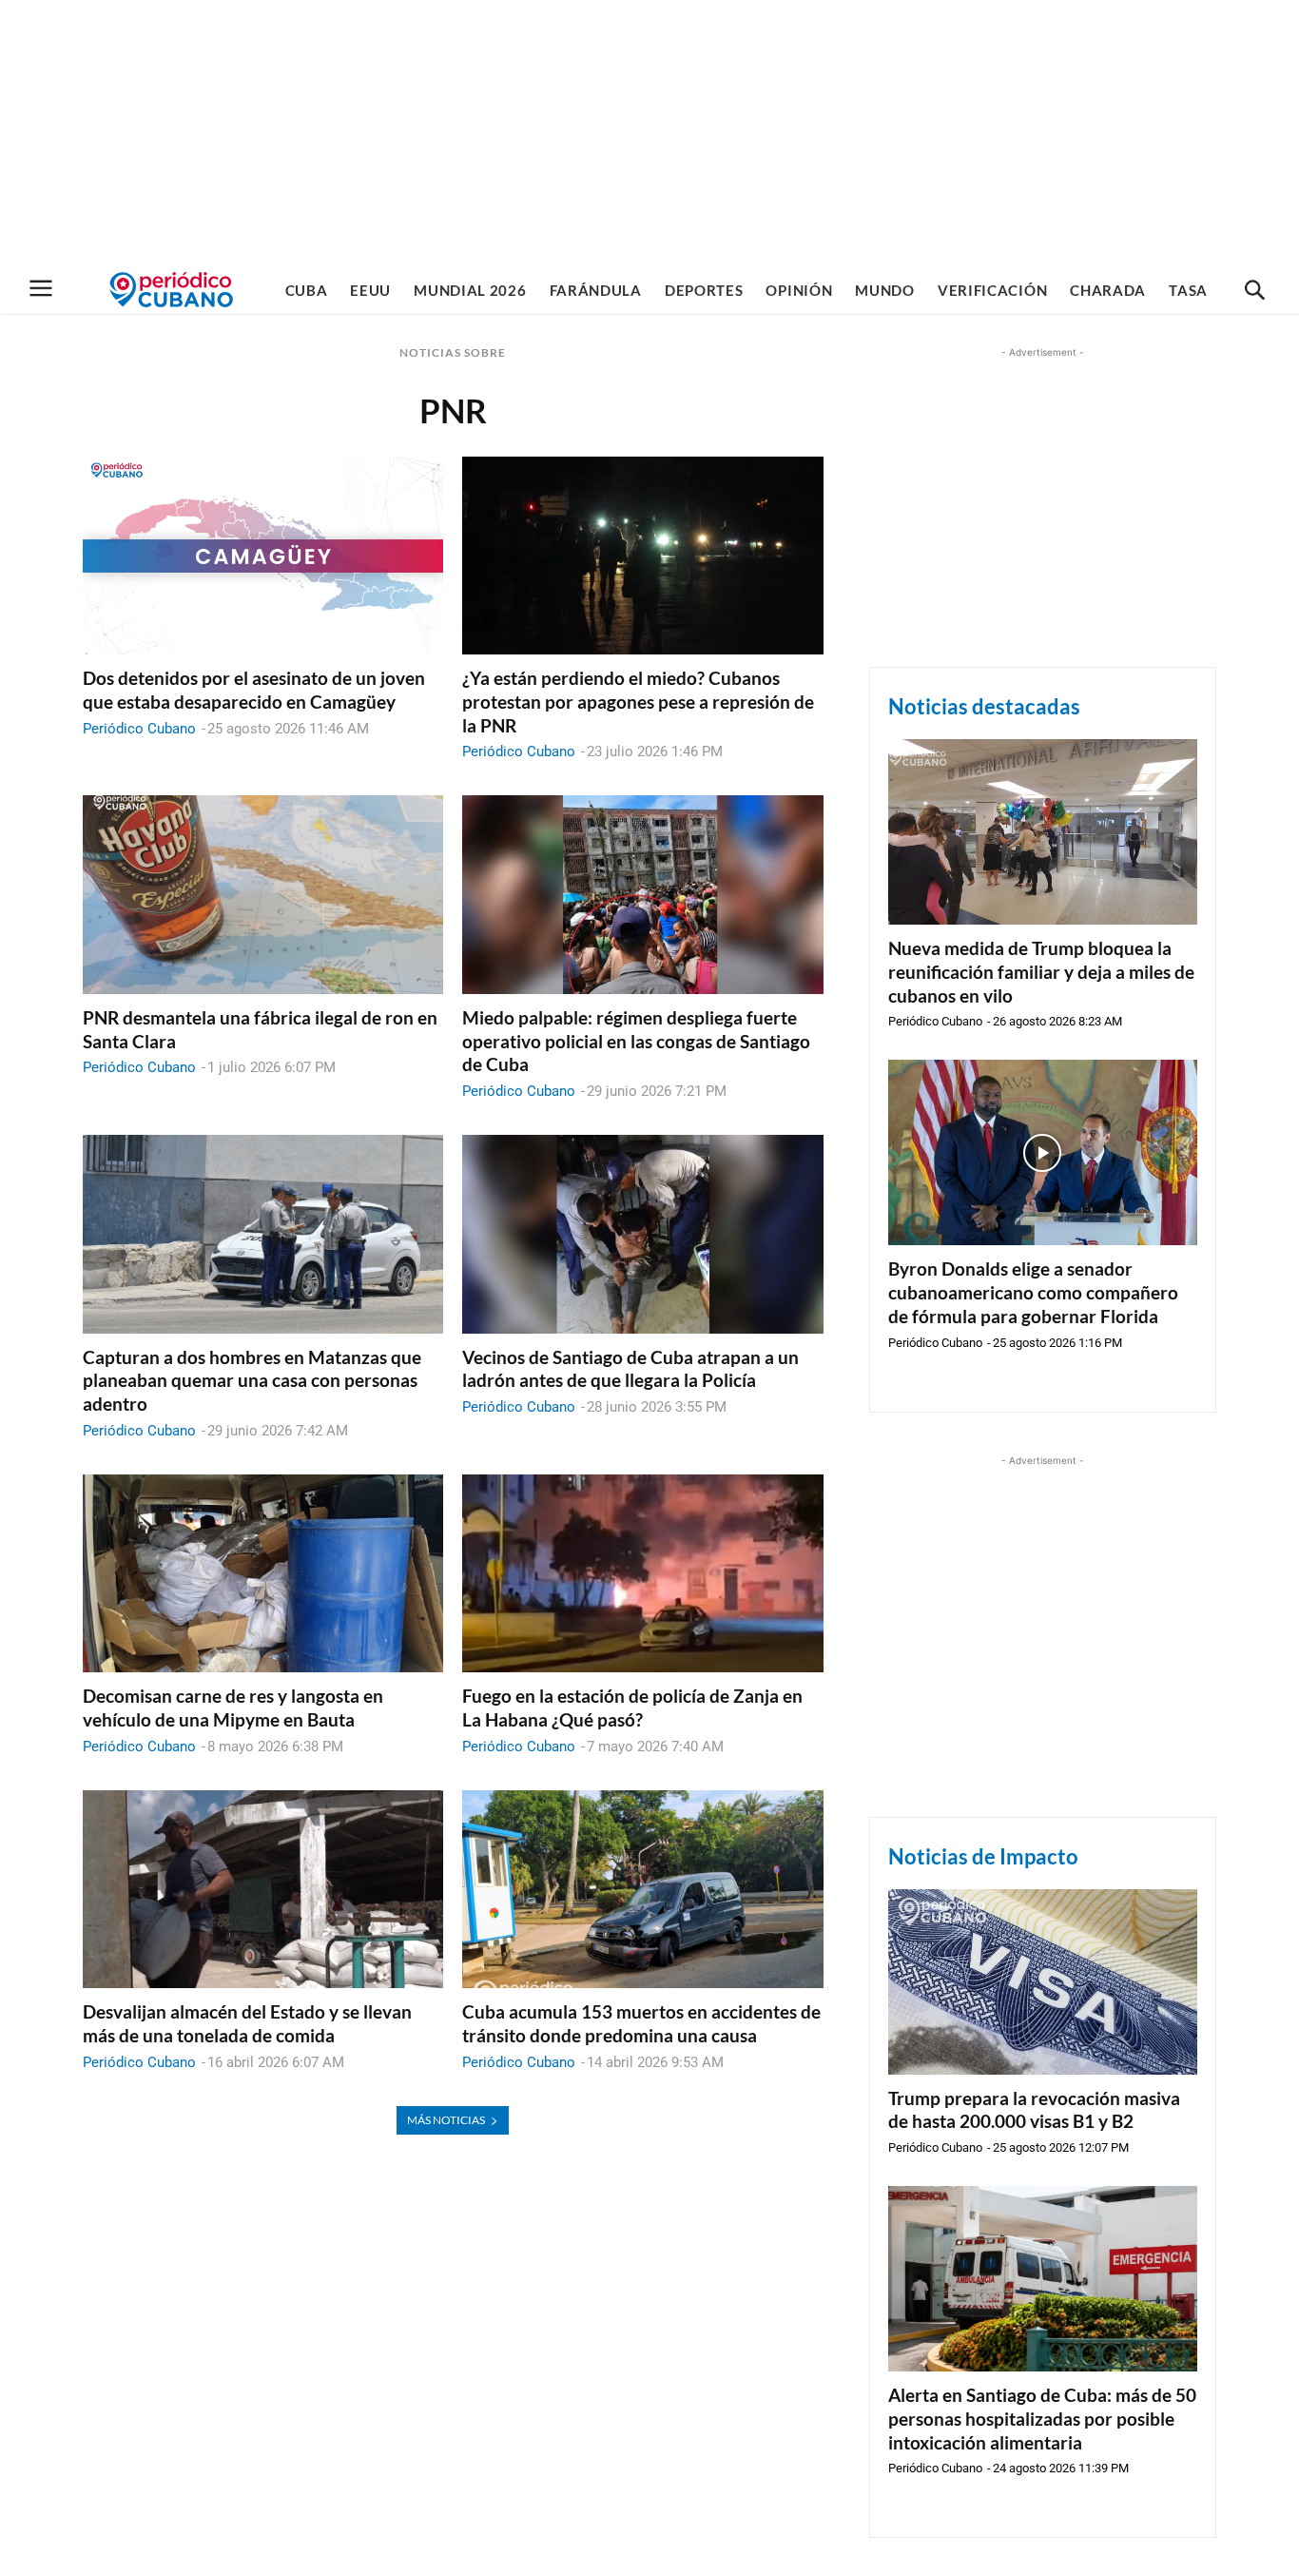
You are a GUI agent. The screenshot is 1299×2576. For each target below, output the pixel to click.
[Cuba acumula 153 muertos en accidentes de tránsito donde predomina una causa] (642, 1890)
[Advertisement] (649, 133)
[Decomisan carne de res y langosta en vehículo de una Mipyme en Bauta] (263, 1574)
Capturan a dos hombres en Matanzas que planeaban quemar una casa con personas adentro (252, 1380)
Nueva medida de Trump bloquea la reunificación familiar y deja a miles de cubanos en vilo (1041, 971)
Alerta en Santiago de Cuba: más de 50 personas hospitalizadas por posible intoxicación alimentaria (1042, 2418)
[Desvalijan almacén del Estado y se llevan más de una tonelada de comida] (263, 1890)
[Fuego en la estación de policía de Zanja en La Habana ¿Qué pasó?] (642, 1574)
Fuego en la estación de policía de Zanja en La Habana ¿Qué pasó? (632, 1708)
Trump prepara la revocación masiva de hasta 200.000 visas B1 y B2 (1034, 2110)
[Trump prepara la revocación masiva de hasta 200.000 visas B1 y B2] (1043, 1982)
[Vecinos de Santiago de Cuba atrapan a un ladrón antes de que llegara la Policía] (642, 1234)
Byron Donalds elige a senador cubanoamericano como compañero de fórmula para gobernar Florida (1033, 1292)
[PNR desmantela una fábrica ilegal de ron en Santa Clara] (263, 895)
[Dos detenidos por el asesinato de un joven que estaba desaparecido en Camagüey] (263, 556)
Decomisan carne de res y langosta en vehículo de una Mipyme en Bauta (233, 1708)
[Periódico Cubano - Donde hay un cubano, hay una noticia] (171, 290)
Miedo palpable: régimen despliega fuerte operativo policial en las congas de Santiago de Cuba (636, 1041)
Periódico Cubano (139, 729)
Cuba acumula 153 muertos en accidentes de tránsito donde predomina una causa (641, 2023)
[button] (1254, 291)
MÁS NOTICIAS (446, 2120)
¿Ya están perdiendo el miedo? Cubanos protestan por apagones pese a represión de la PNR (638, 701)
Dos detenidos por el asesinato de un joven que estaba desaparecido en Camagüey (254, 690)
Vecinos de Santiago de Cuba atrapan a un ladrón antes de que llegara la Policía (630, 1369)
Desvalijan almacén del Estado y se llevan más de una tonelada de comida (247, 2023)
